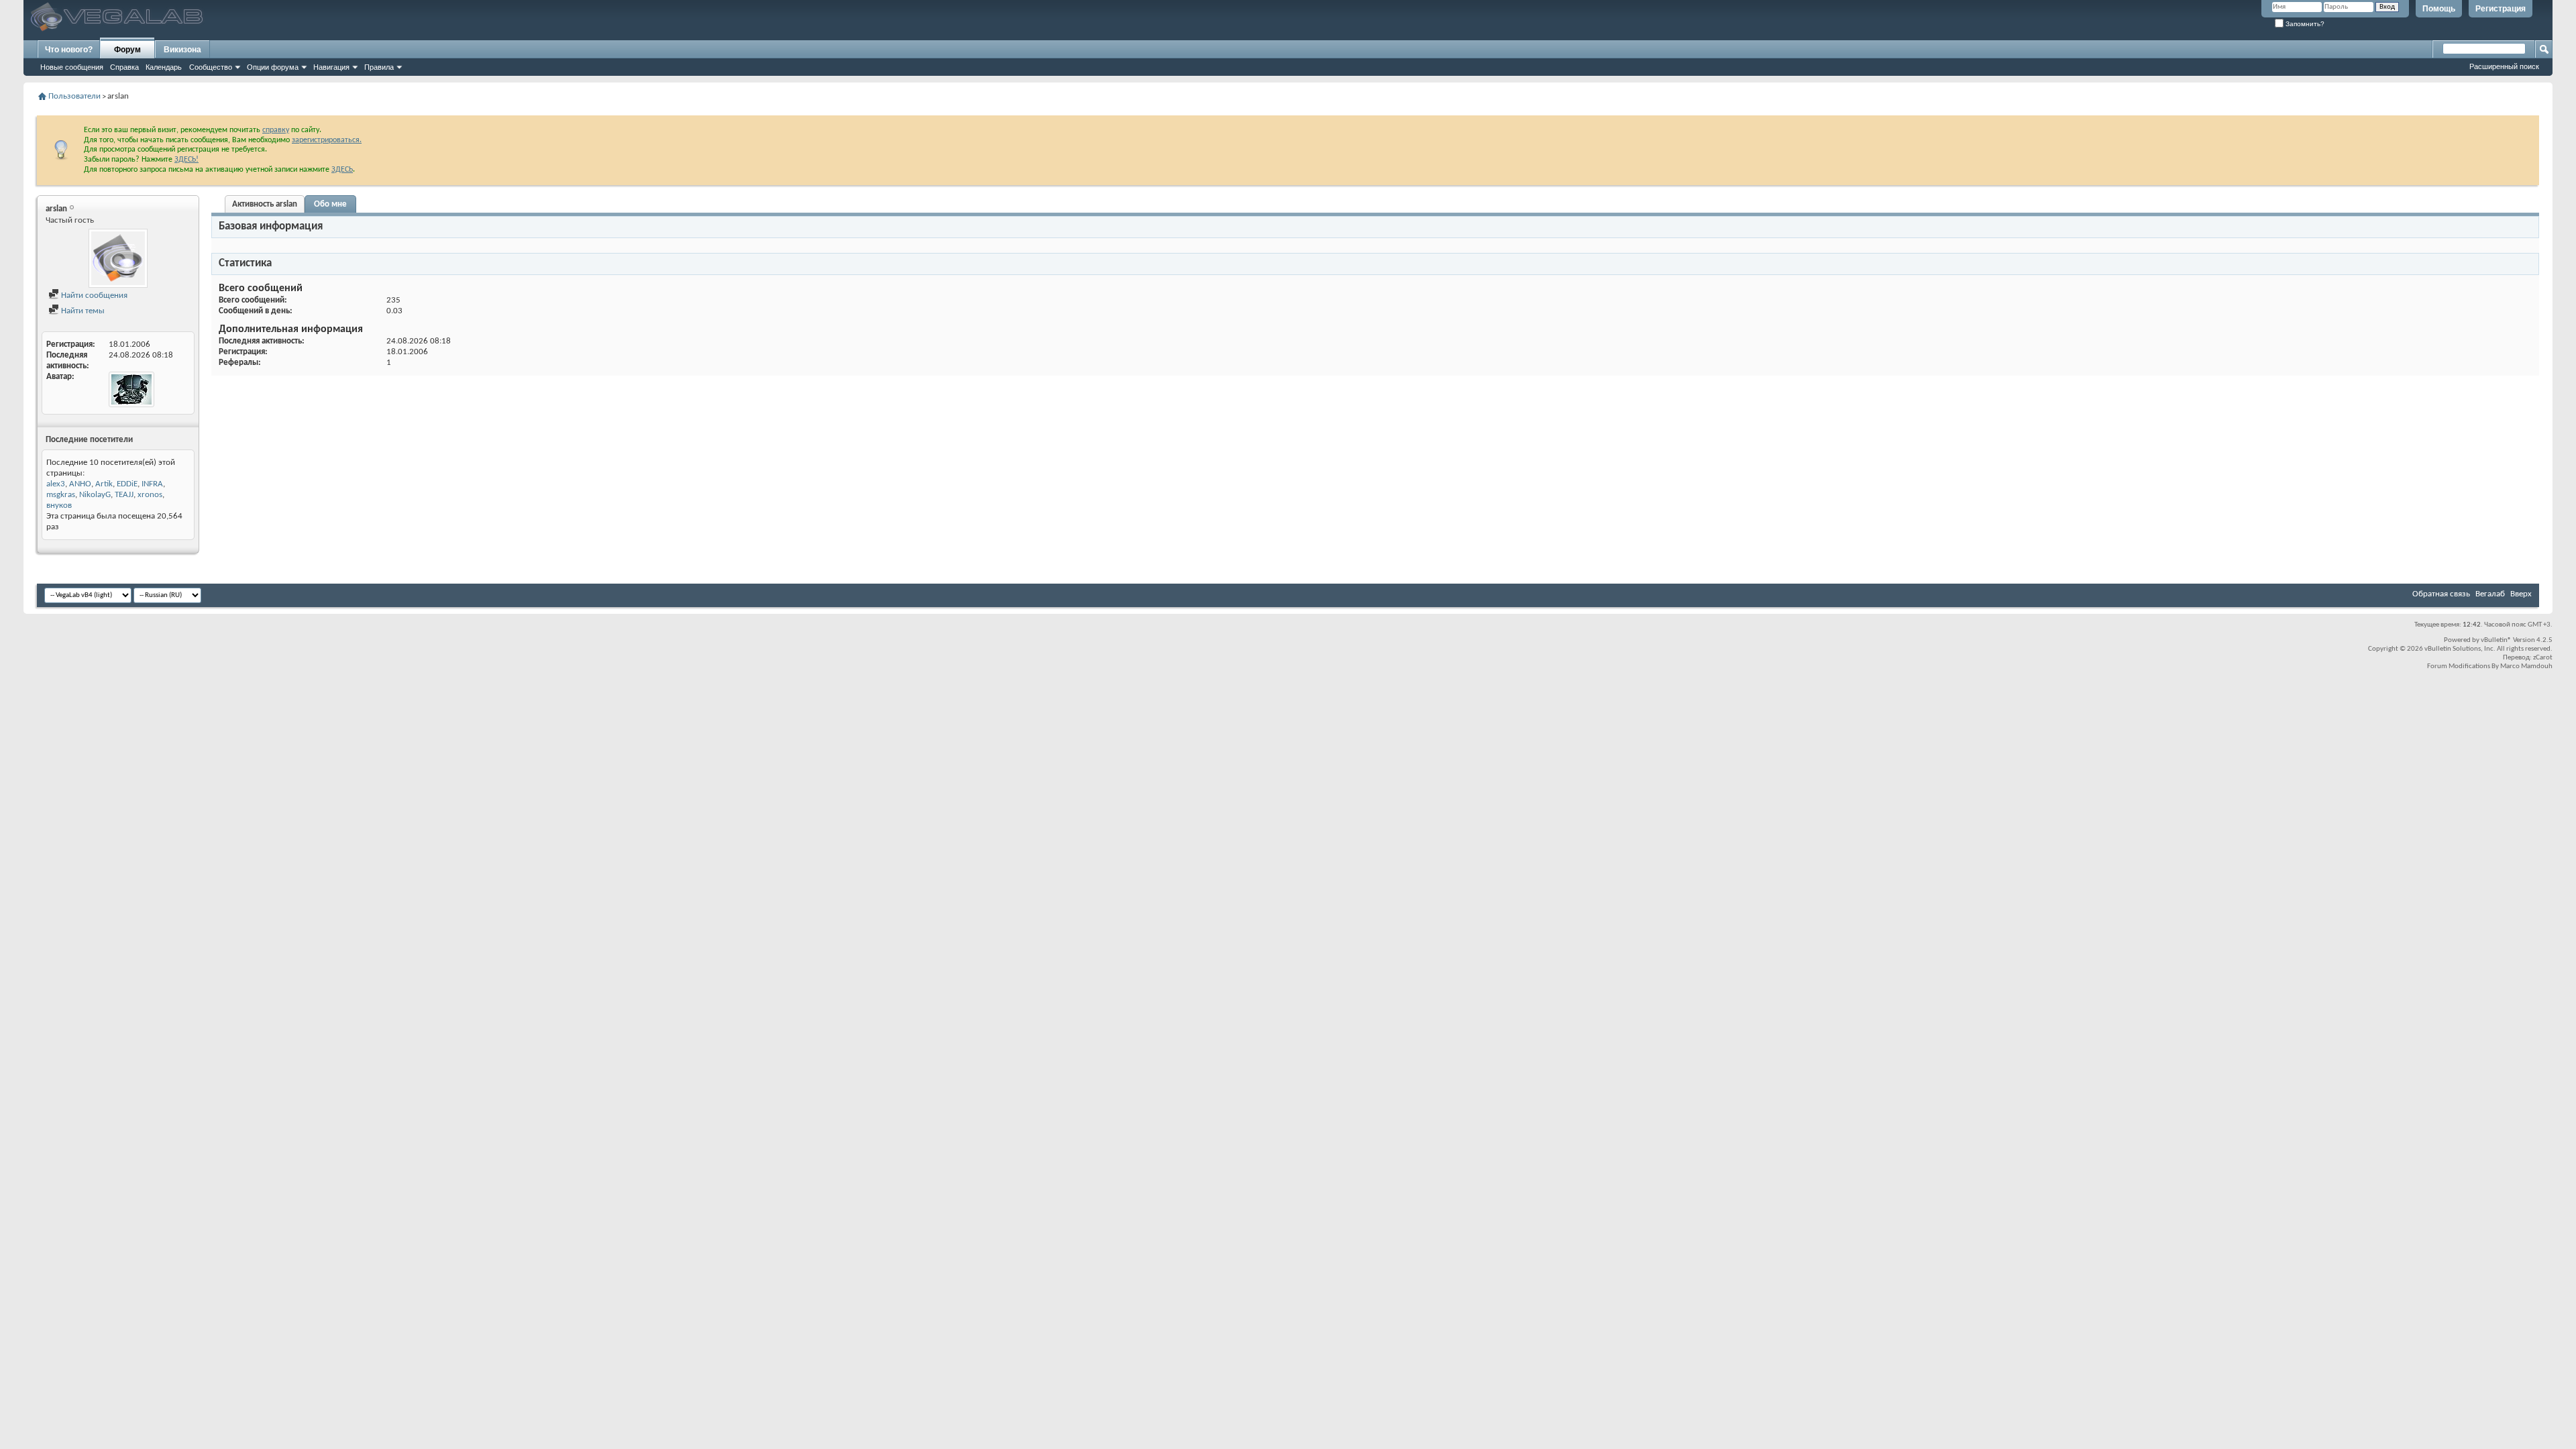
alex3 (56, 484)
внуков (59, 505)
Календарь (164, 67)
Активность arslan (265, 204)
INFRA (152, 484)
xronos (150, 495)
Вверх (2521, 594)
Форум (127, 50)
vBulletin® (2496, 640)
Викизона (182, 50)
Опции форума (273, 67)
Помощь (2439, 9)
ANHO (80, 484)
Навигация (331, 67)
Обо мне (330, 204)
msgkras (61, 495)
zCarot (2543, 658)
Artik (104, 484)
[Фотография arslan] (118, 258)
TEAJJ (124, 495)
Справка (124, 67)
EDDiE (127, 484)
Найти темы (82, 311)
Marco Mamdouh (2526, 666)
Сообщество (211, 67)
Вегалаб (2490, 594)
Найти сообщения (93, 296)
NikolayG (95, 495)
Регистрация (2501, 9)
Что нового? (69, 50)
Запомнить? (2304, 24)
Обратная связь (2441, 594)
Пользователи (74, 96)
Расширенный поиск (2504, 66)
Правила (379, 67)
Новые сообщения (72, 67)
